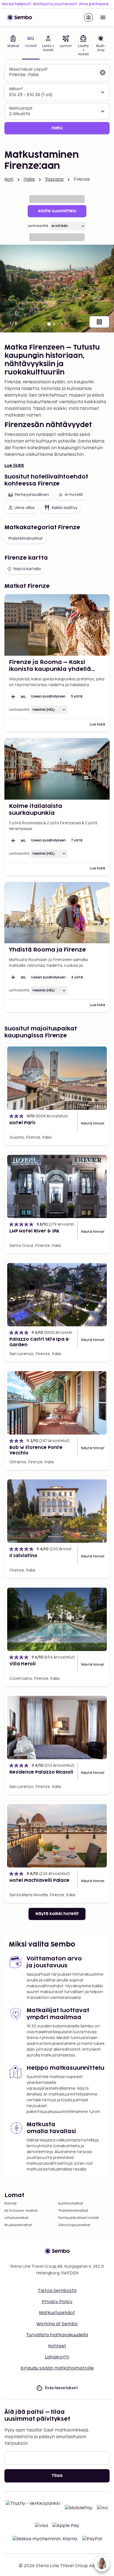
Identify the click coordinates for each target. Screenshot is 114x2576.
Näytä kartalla (27, 569)
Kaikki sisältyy (64, 508)
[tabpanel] (57, 99)
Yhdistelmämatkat (25, 538)
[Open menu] (103, 17)
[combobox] (53, 75)
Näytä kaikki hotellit (57, 1914)
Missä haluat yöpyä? (28, 69)
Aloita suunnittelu (57, 211)
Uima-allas (24, 508)
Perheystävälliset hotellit (79, 2218)
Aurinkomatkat (71, 2204)
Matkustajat (21, 108)
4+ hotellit (74, 495)
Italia (29, 179)
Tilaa (57, 2476)
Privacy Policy (57, 2302)
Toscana (54, 179)
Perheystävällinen (32, 495)
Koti (9, 179)
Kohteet (57, 2346)
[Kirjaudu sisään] (89, 17)
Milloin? (16, 89)
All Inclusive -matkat (21, 2211)
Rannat (11, 2204)
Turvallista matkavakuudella (57, 2335)
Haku (57, 128)
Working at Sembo (57, 2324)
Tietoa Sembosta (57, 2291)
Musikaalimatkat (18, 2225)
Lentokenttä (38, 226)
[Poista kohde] (103, 73)
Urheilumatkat (16, 2218)
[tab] (13, 46)
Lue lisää (14, 466)
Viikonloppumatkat (74, 2225)
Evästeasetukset (61, 2388)
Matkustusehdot (57, 2313)
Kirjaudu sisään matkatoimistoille (57, 2368)
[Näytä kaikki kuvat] (99, 322)
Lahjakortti (57, 2357)
